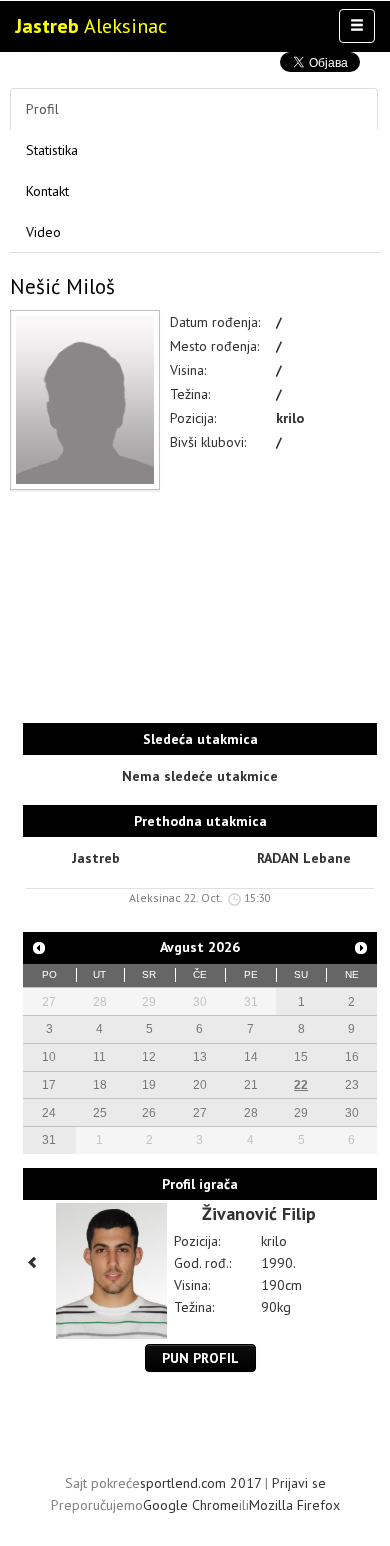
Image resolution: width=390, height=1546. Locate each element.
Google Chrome (191, 1505)
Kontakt (47, 191)
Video (43, 232)
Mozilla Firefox (294, 1505)
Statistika (52, 150)
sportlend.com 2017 (200, 1483)
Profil (42, 109)
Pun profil (200, 1358)
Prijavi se (299, 1483)
